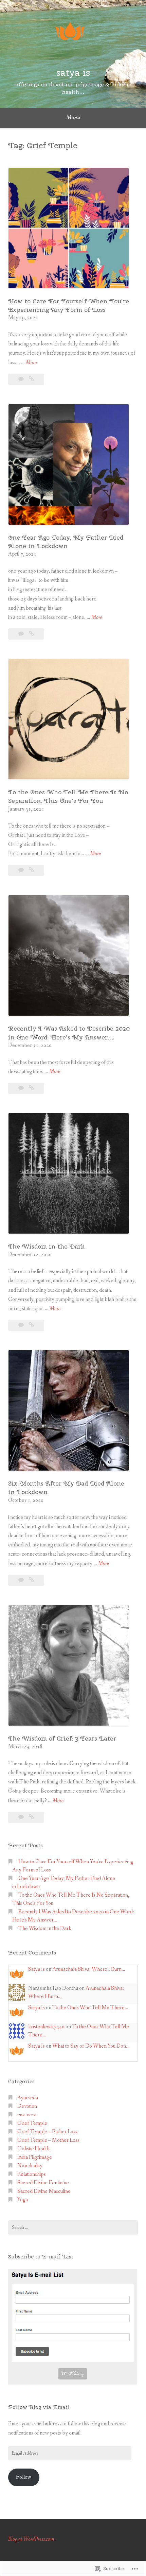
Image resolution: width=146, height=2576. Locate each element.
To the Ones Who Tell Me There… (90, 2008)
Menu (73, 117)
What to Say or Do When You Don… (91, 2046)
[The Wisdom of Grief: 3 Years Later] (31, 1817)
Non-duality (30, 2166)
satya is (73, 72)
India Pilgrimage (35, 2157)
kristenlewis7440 (46, 2027)
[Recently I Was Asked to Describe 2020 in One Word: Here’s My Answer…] (31, 1088)
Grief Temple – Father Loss (47, 2132)
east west (27, 2115)
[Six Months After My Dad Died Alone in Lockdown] (31, 1580)
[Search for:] (73, 2227)
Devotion (27, 2106)
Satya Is (36, 1969)
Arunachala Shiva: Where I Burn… (89, 1969)
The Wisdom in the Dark (46, 1246)
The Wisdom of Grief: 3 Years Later (62, 1738)
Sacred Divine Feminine (43, 2183)
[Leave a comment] (22, 379)
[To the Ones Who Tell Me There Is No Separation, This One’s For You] (31, 870)
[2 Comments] (22, 870)
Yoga (23, 2200)
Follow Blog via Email (39, 2407)
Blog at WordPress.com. (32, 2539)
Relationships (32, 2174)
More (31, 363)
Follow (24, 2477)
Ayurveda (28, 2098)
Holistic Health (33, 2149)
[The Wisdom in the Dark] (31, 1325)
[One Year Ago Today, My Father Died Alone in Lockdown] (31, 634)
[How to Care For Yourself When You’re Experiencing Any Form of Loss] (31, 379)
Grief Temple (32, 2123)
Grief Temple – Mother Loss (48, 2140)
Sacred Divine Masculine (44, 2191)
